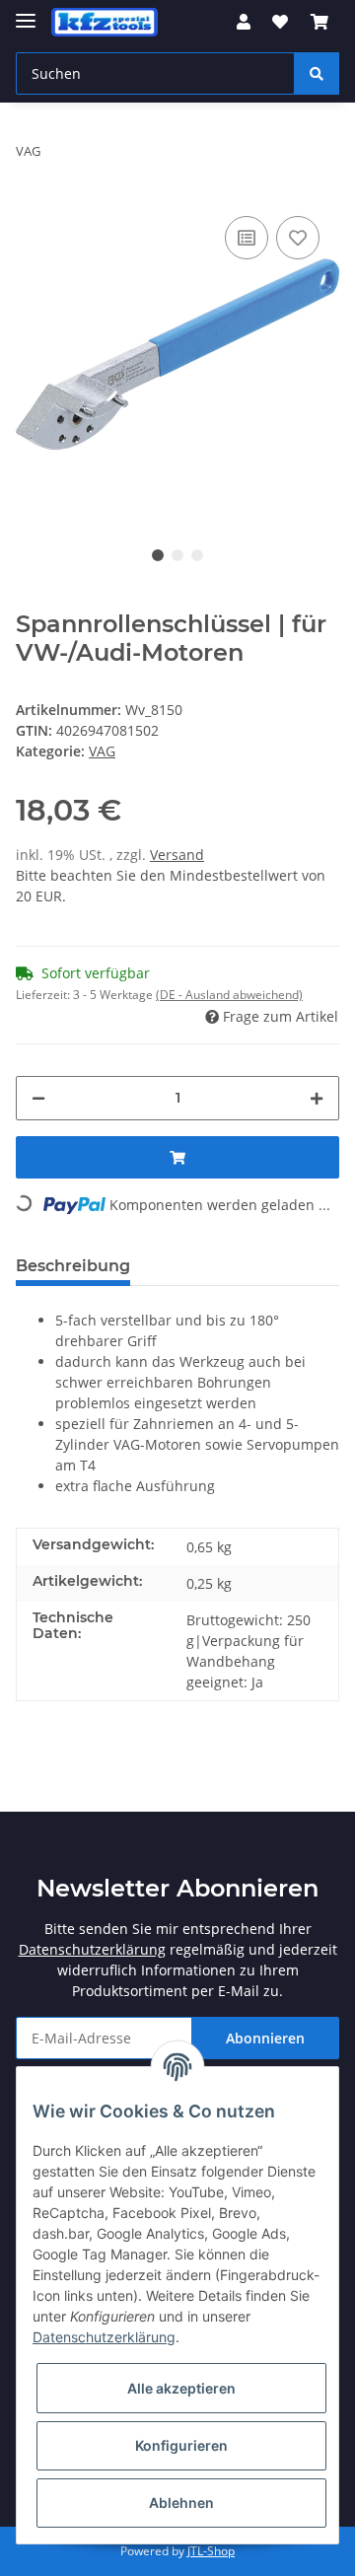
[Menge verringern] (38, 1098)
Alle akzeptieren (181, 2388)
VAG (102, 751)
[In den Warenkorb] (177, 1157)
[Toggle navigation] (26, 12)
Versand (177, 855)
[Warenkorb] (319, 22)
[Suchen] (317, 73)
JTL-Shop (211, 2551)
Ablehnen (181, 2503)
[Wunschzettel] (280, 22)
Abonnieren (265, 2038)
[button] (244, 22)
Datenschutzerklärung (92, 1949)
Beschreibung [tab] (73, 1266)
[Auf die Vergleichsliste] (247, 238)
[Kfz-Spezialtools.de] (105, 22)
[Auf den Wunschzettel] (298, 238)
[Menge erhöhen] (317, 1098)
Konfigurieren (181, 2445)
